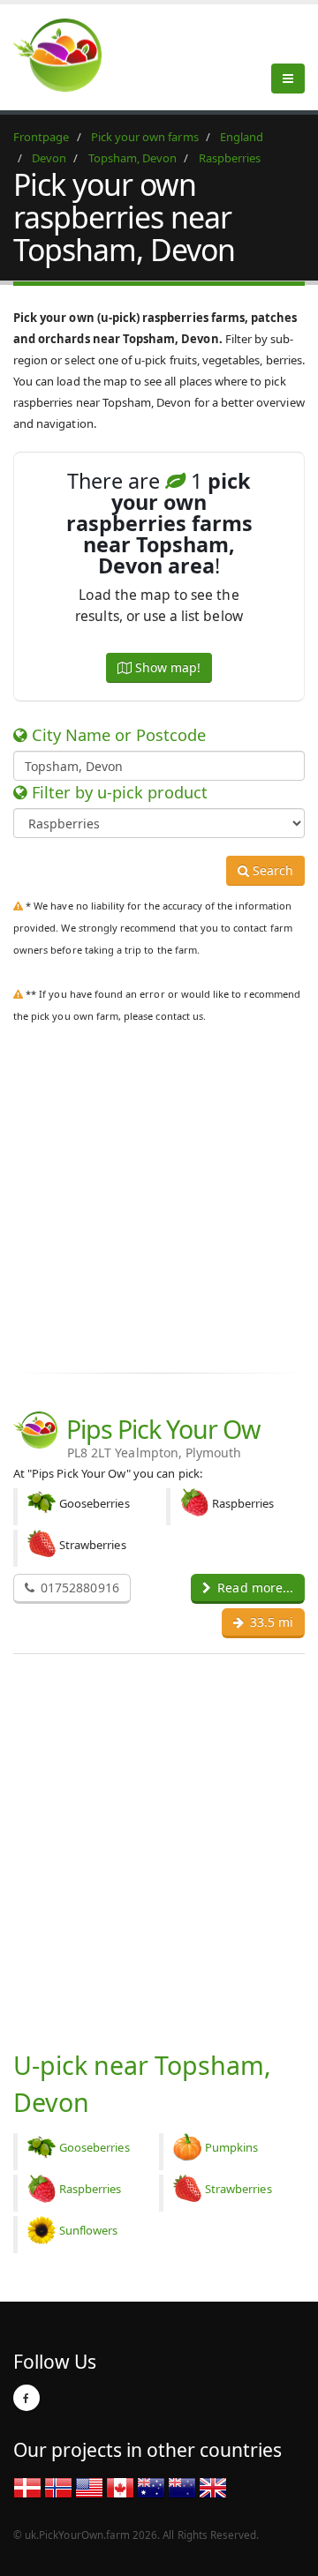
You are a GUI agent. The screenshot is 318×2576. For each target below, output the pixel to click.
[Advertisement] (159, 1194)
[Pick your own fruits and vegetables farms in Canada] (120, 2487)
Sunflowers (89, 2230)
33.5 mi (270, 1622)
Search (271, 870)
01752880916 (78, 1588)
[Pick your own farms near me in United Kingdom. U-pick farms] (68, 55)
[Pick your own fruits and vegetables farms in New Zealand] (182, 2487)
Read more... (254, 1588)
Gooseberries (95, 2147)
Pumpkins (231, 2147)
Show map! (166, 667)
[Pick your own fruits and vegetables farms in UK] (213, 2487)
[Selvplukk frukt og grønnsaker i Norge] (58, 2487)
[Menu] (288, 79)
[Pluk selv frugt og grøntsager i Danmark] (27, 2487)
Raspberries (91, 2189)
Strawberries (238, 2189)
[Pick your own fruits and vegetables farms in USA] (89, 2487)
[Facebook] (26, 2398)
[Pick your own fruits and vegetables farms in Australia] (151, 2487)
